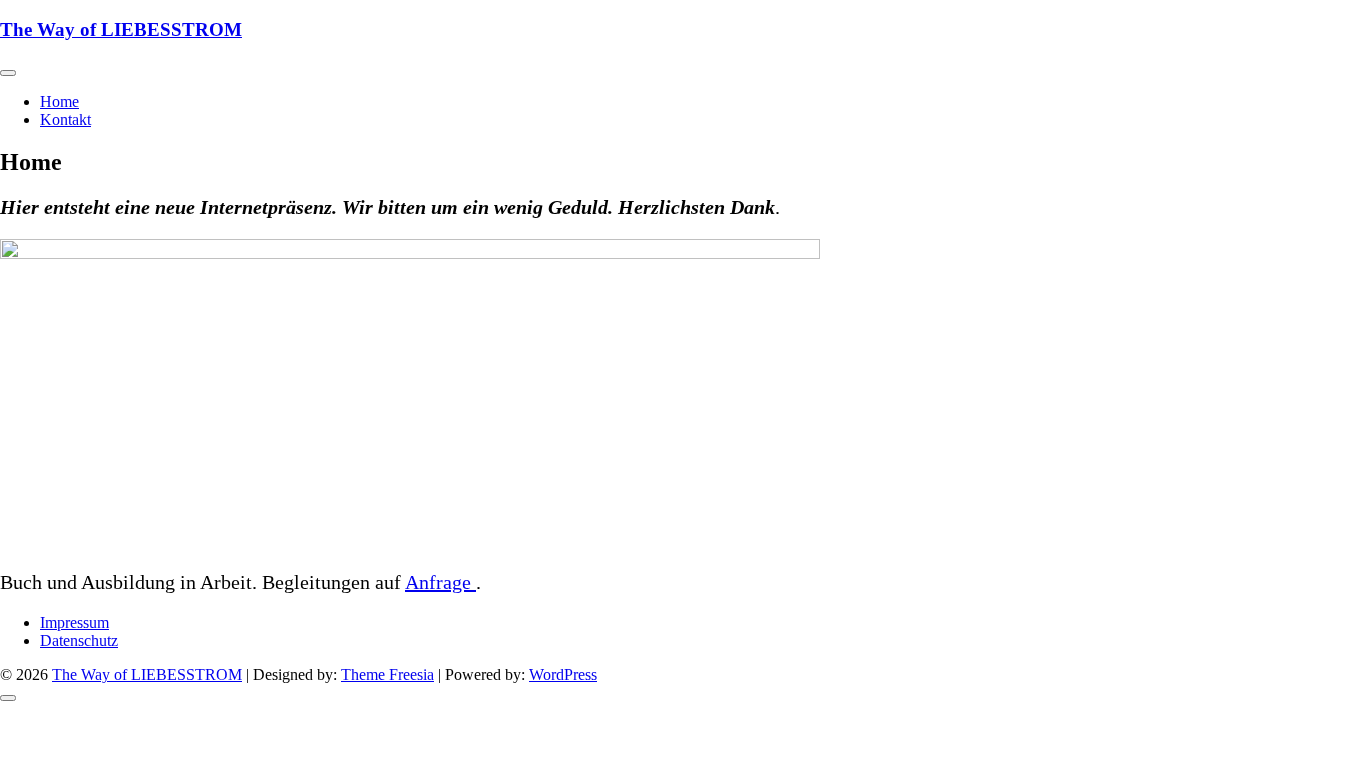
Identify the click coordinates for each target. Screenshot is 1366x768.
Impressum (74, 622)
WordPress (563, 674)
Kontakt (65, 119)
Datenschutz (79, 640)
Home (59, 101)
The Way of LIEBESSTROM (121, 29)
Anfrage (440, 582)
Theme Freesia (387, 674)
